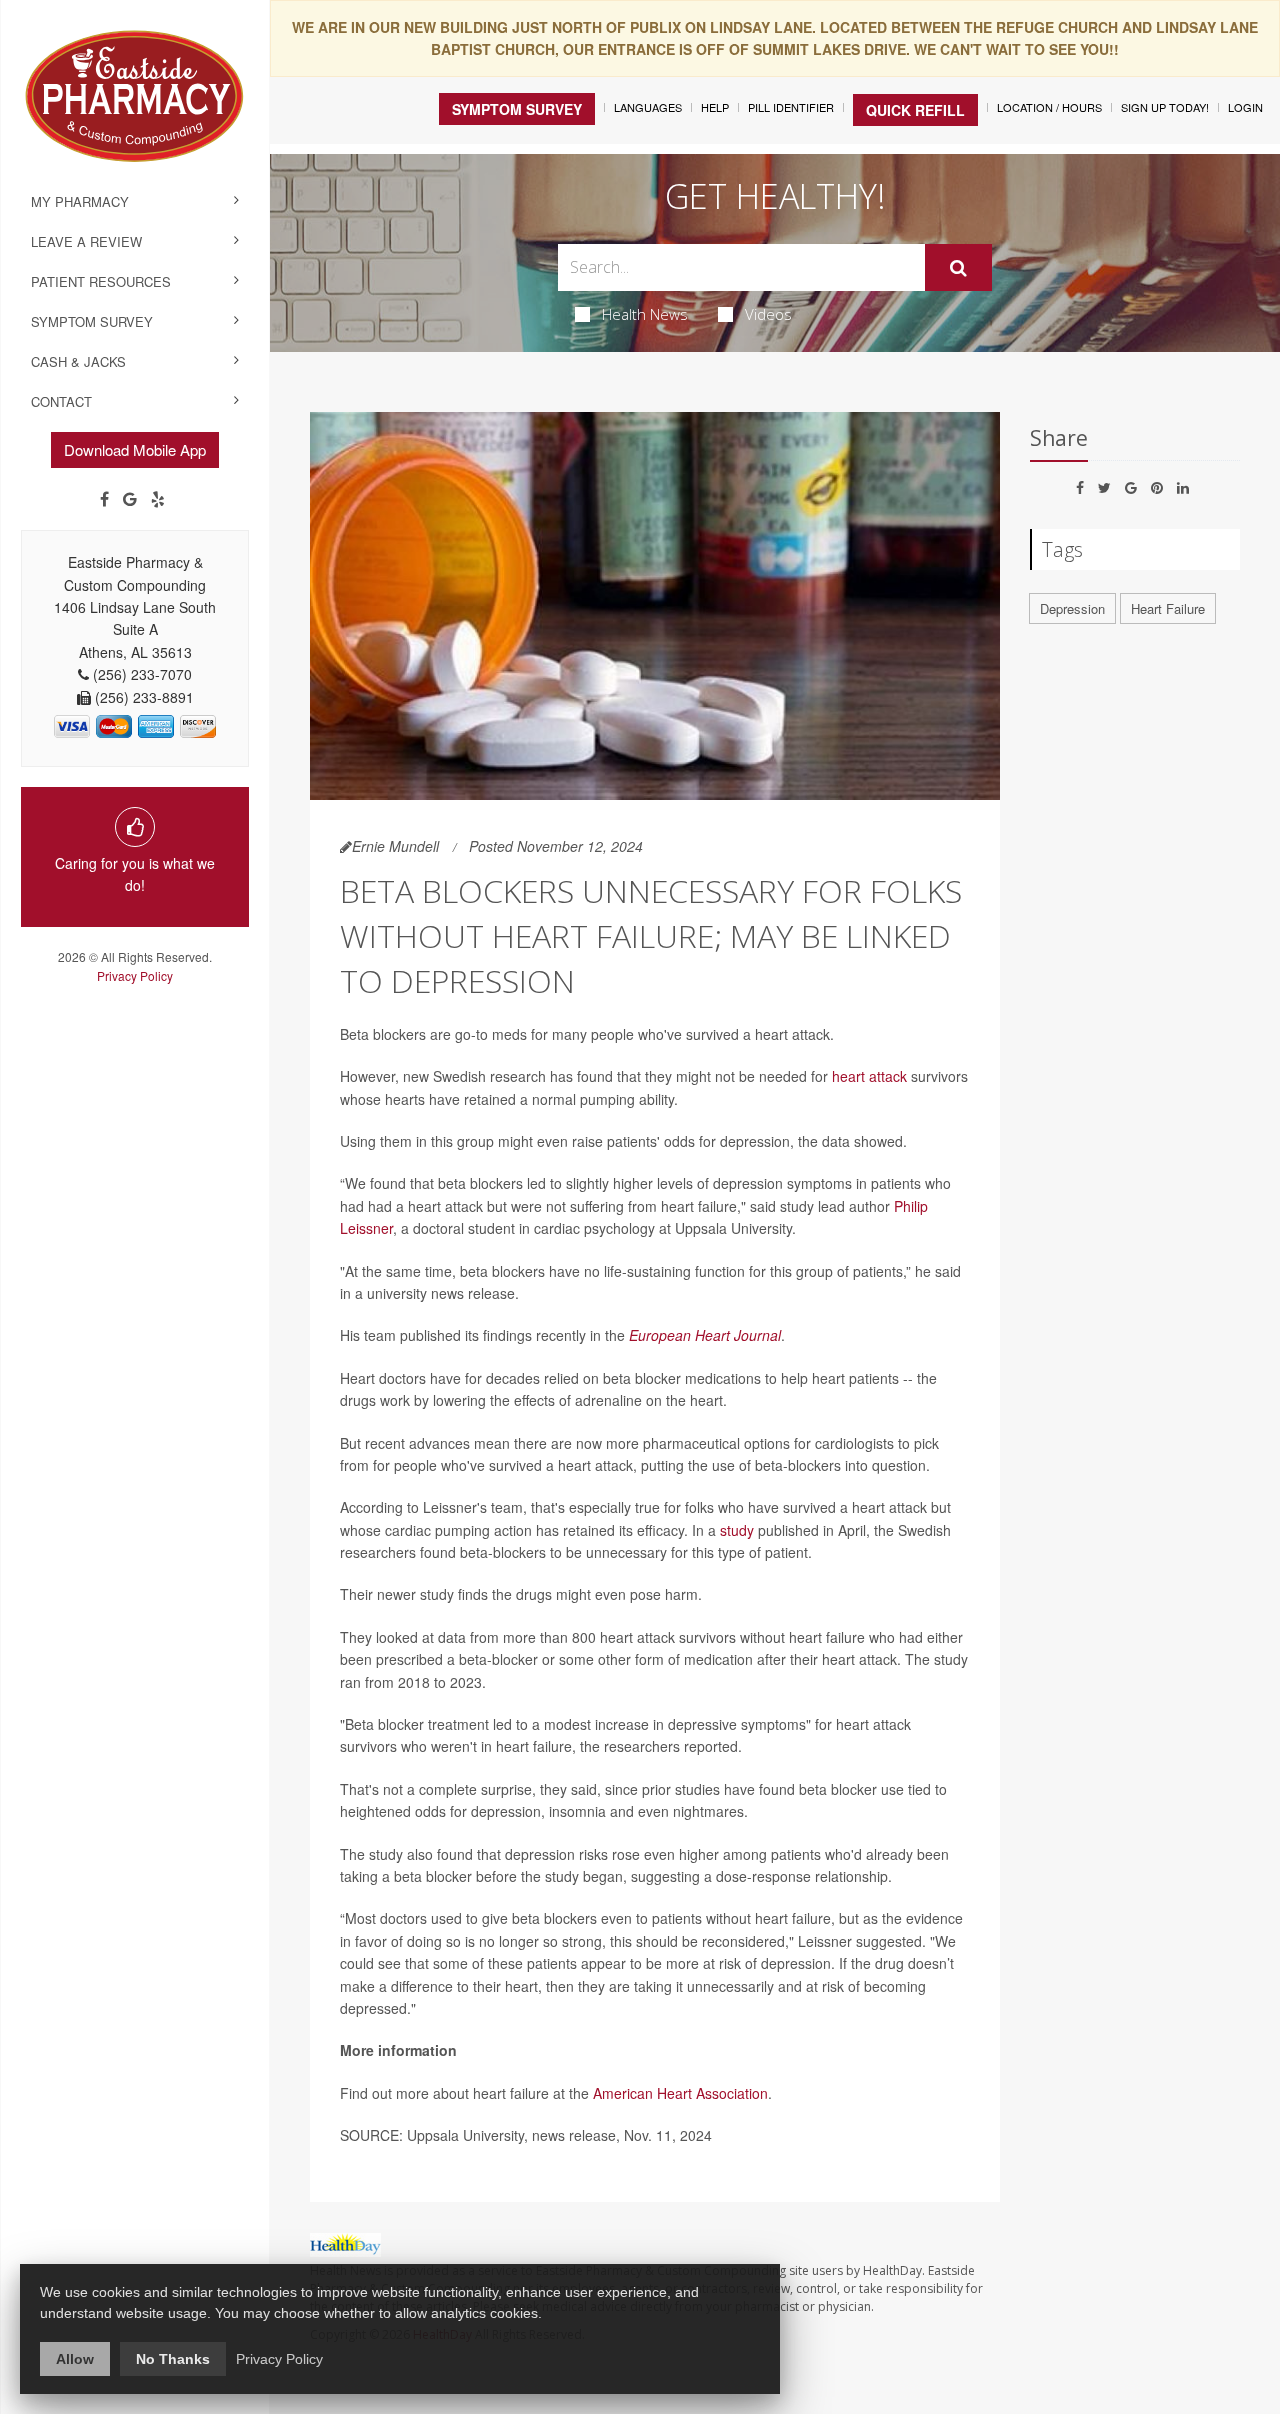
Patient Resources (101, 281)
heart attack (869, 1076)
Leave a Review (86, 241)
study (737, 1530)
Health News (645, 314)
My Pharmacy (80, 201)
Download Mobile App (135, 449)
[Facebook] (104, 499)
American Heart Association (680, 2093)
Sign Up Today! (1165, 107)
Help (715, 107)
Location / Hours (1049, 107)
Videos (768, 314)
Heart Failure (1168, 608)
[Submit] (958, 268)
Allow (75, 2359)
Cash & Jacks (78, 361)
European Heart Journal (705, 1335)
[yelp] (158, 499)
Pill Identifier (791, 107)
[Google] (130, 499)
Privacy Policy (135, 975)
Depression (1072, 608)
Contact (61, 401)
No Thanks (173, 2359)
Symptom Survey (92, 321)
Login (1245, 107)
